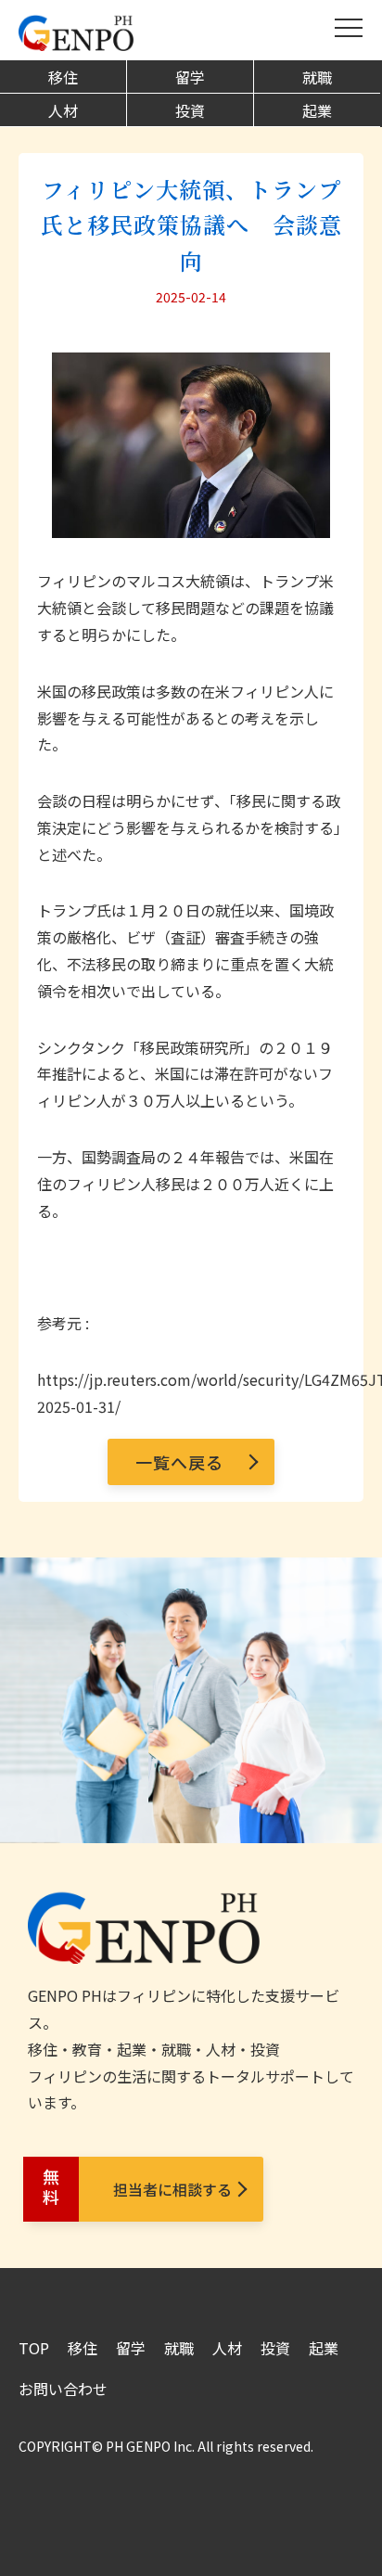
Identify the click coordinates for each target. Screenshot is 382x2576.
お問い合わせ (63, 2389)
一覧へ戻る (179, 1462)
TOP (34, 2348)
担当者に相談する (135, 2189)
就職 (317, 77)
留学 (190, 77)
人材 (63, 110)
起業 (317, 110)
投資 (190, 110)
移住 (63, 77)
